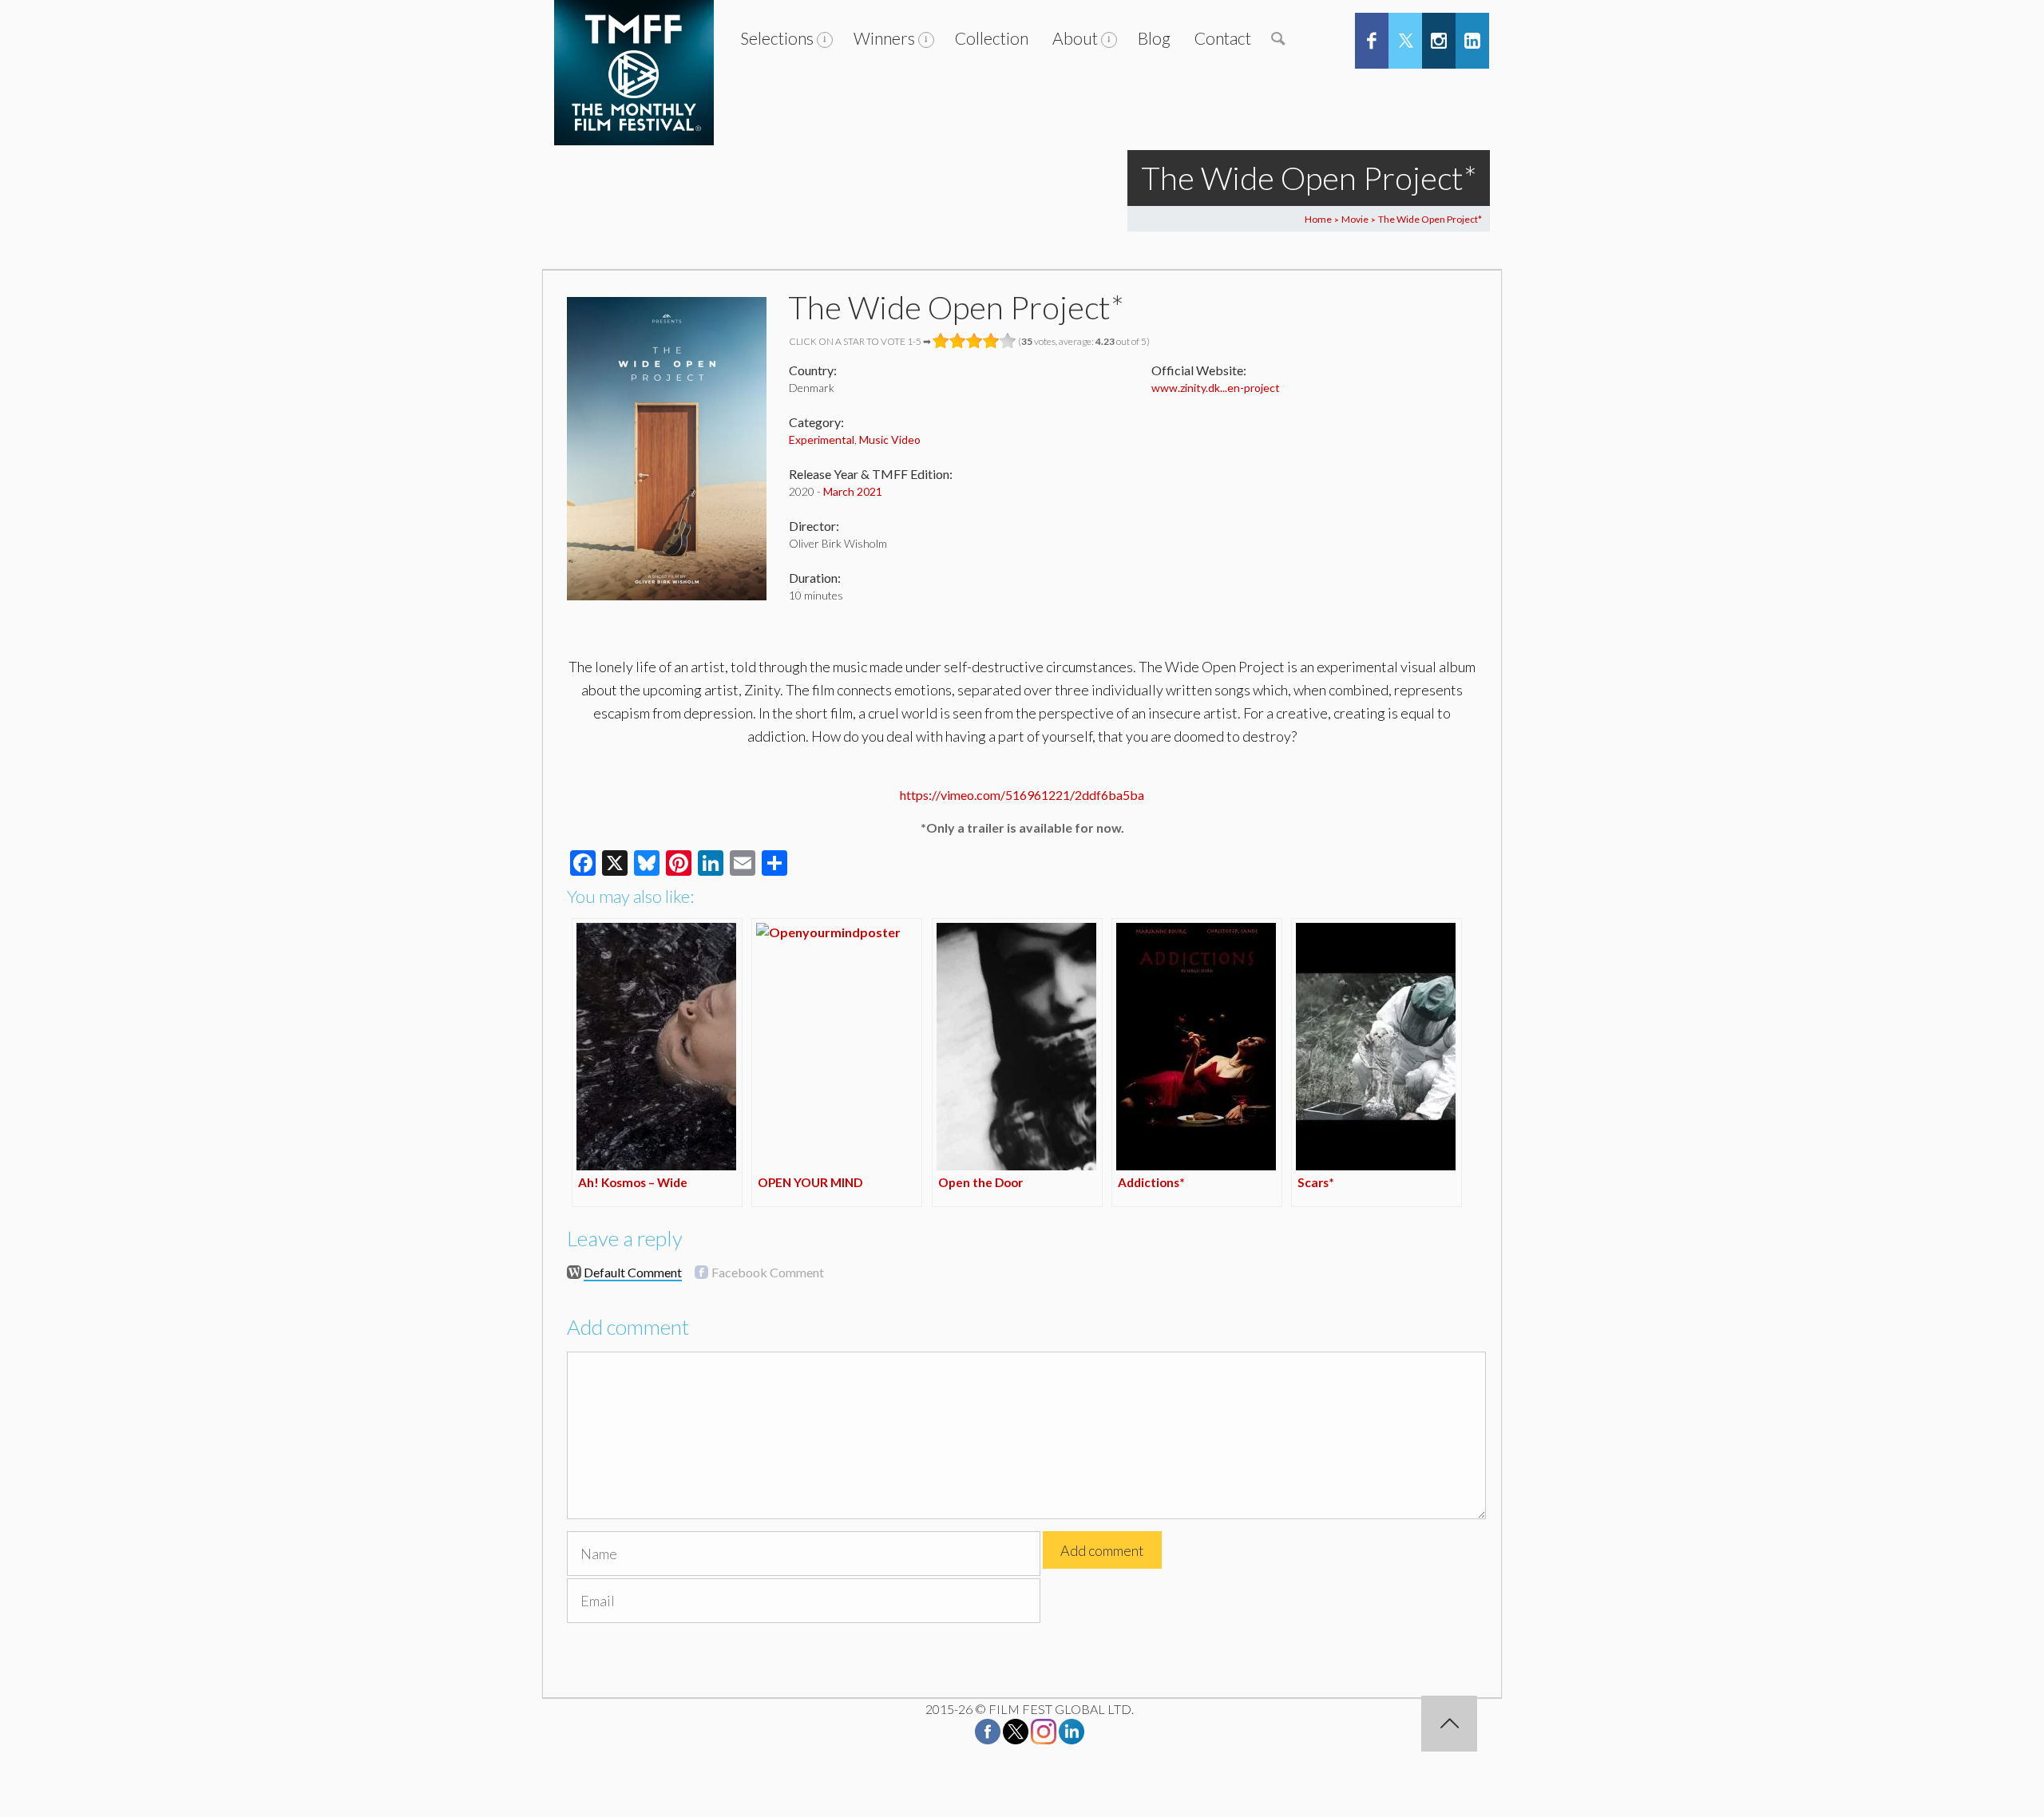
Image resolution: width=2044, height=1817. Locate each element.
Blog (1154, 38)
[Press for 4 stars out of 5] (991, 341)
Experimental (822, 439)
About (1075, 38)
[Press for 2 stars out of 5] (958, 341)
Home (1318, 219)
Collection (992, 38)
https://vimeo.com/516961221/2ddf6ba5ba (1022, 795)
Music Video (890, 439)
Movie (1355, 219)
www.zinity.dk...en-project (1216, 388)
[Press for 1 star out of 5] (941, 341)
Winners (884, 38)
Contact (1223, 38)
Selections (777, 38)
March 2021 (853, 491)
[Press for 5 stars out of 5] (1008, 341)
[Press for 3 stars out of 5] (974, 341)
